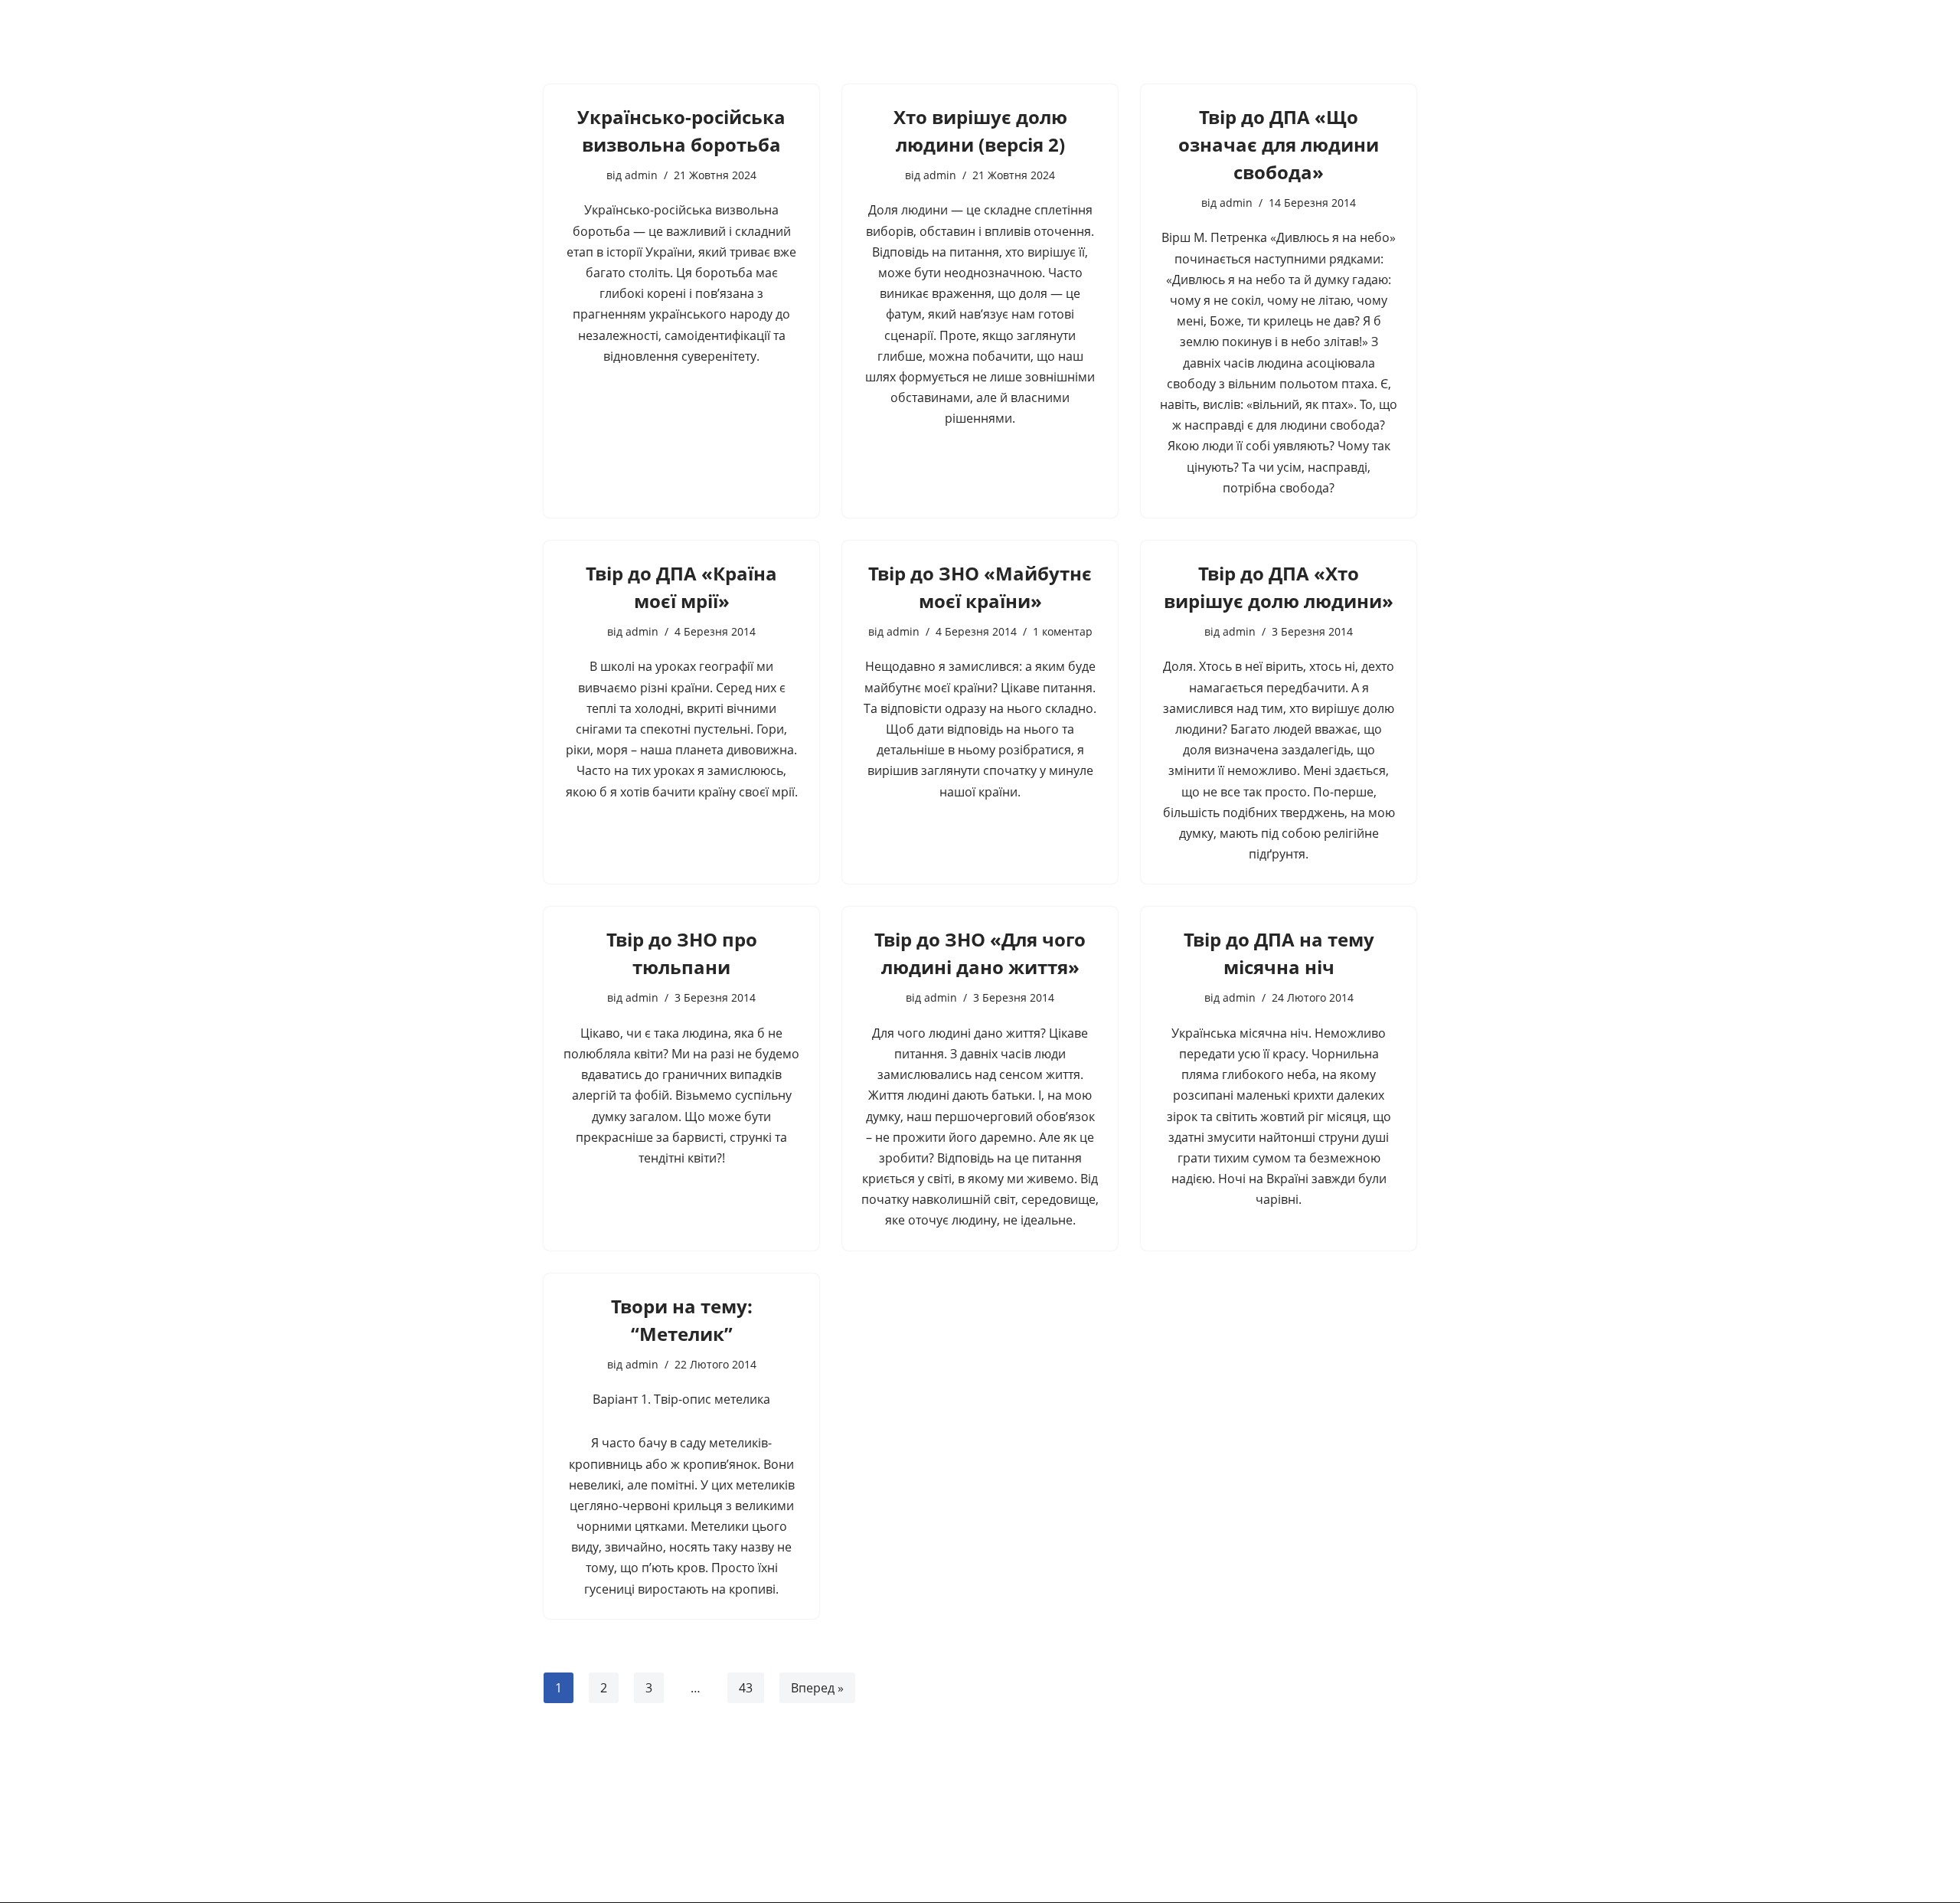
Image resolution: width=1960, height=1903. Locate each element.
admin (641, 175)
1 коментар (1063, 631)
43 (746, 1688)
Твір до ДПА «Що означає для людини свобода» (1279, 144)
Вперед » (817, 1688)
